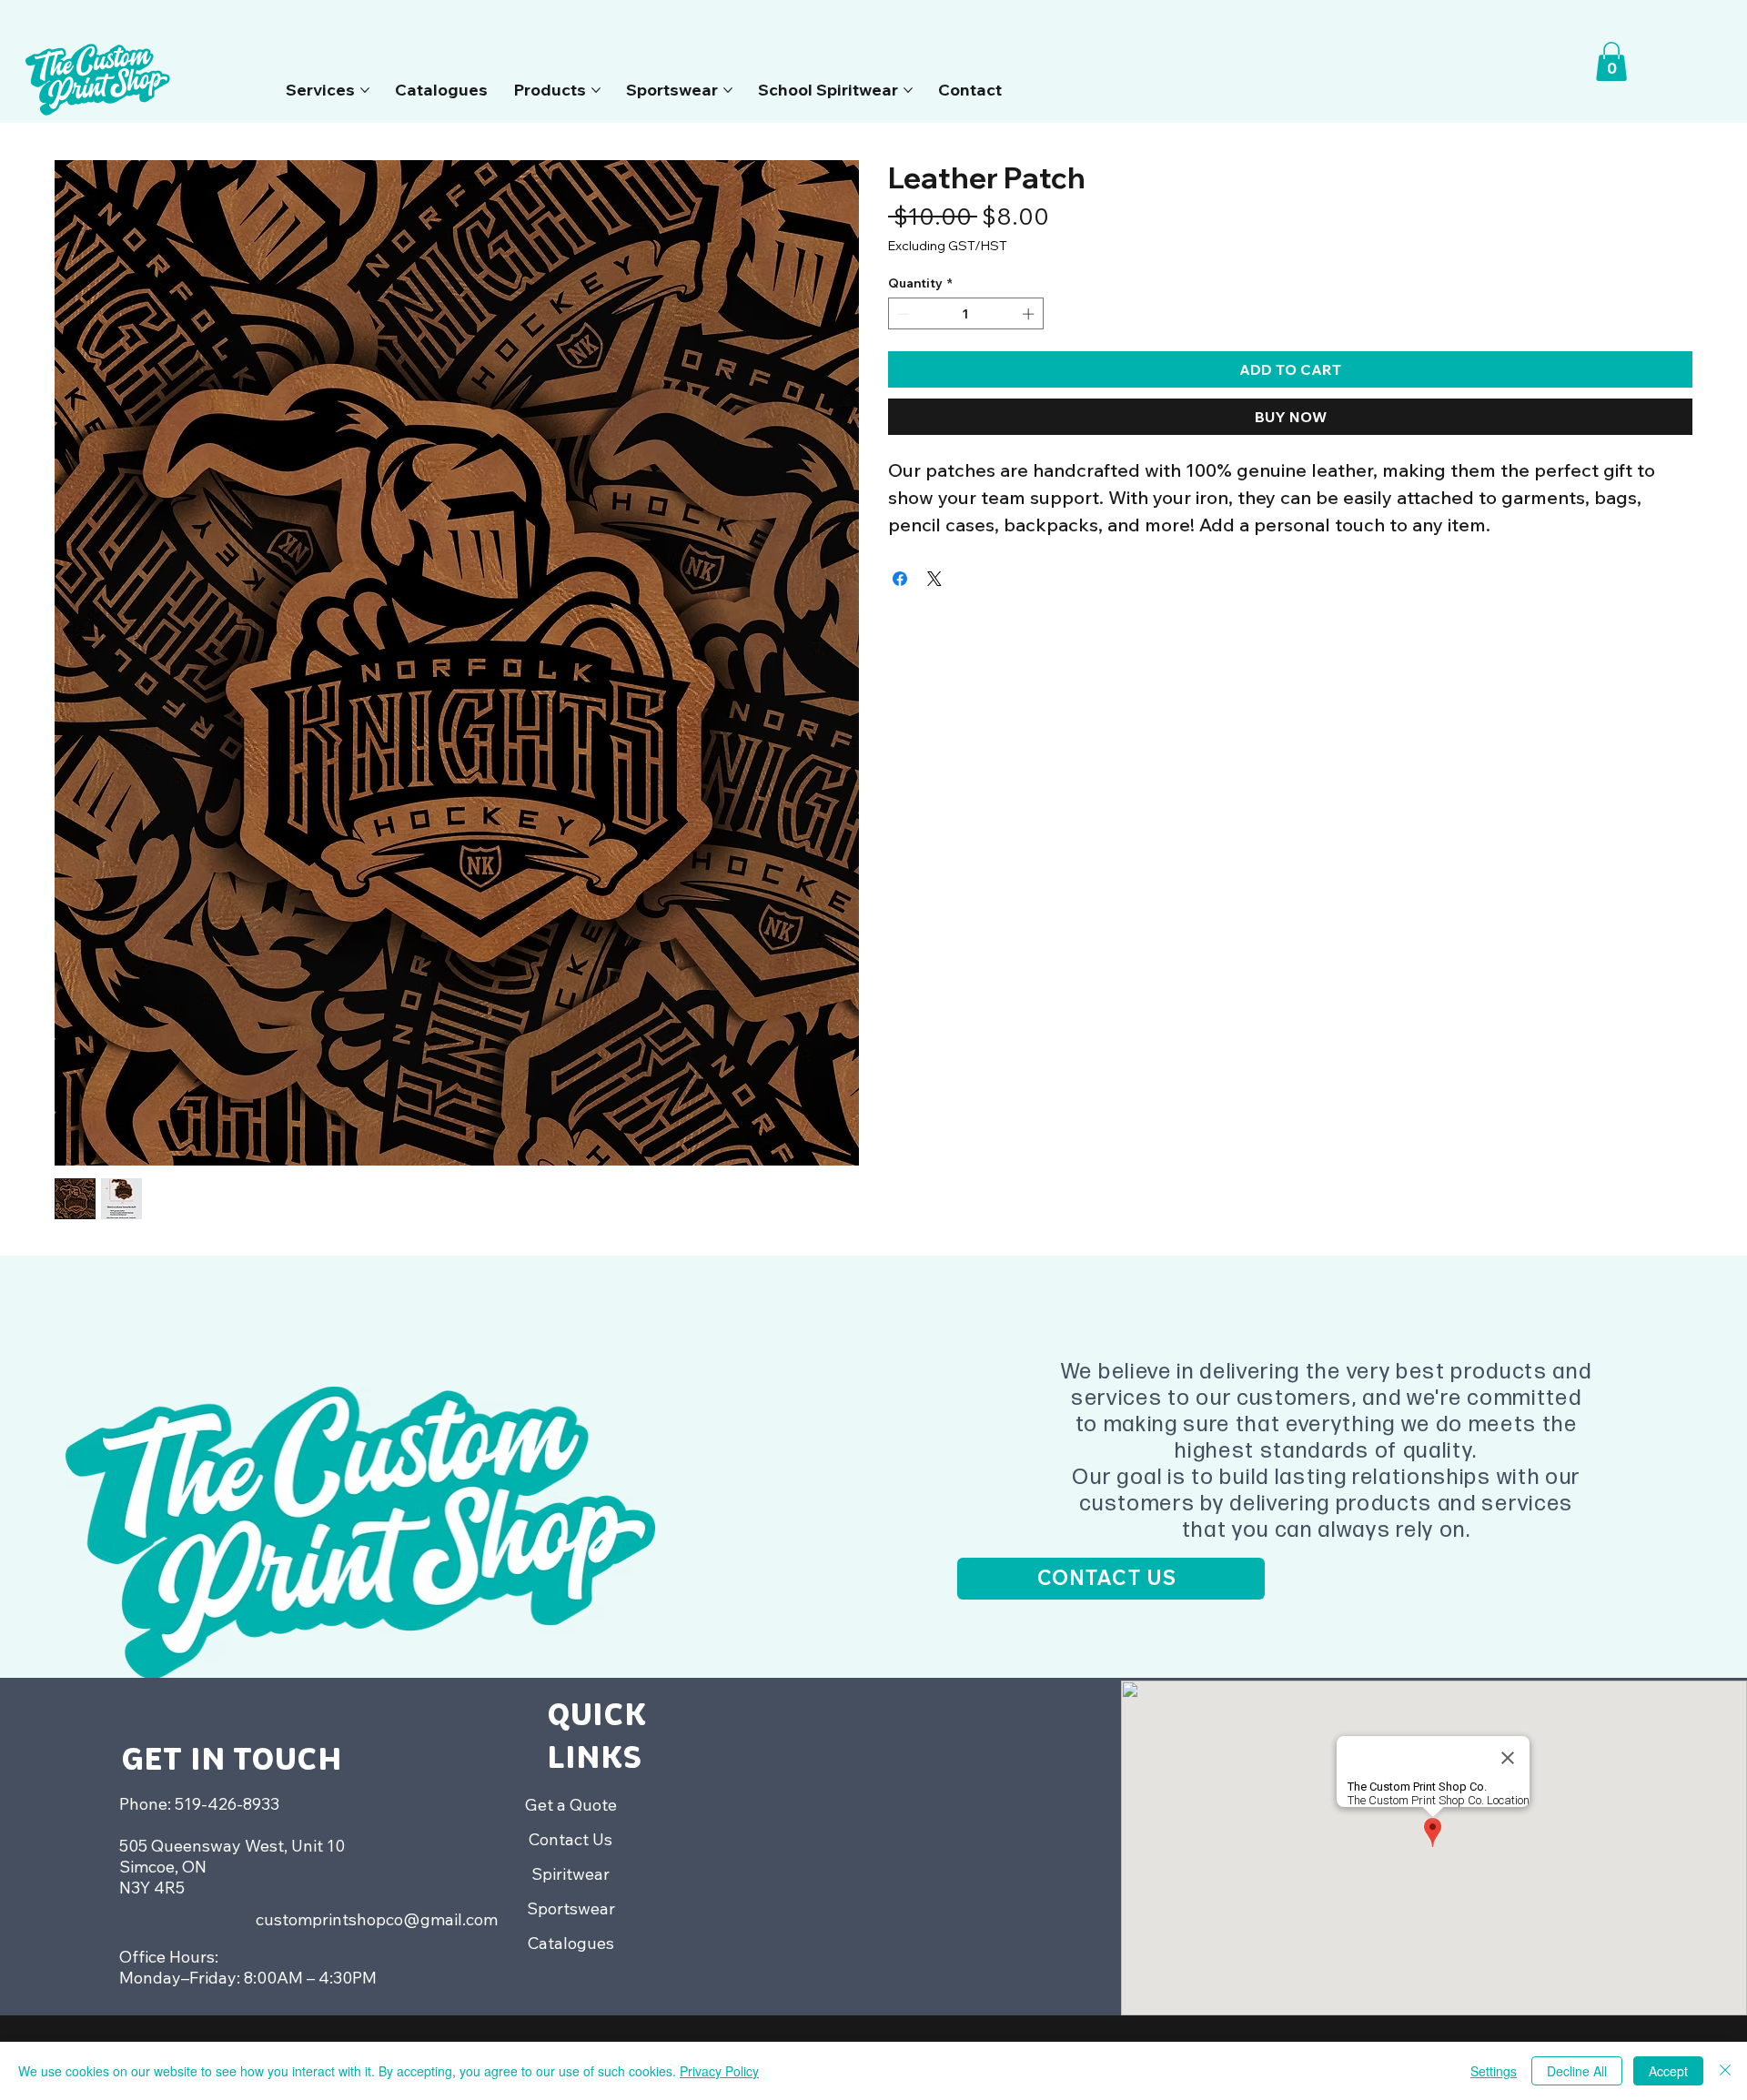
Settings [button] (1494, 2071)
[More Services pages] (365, 90)
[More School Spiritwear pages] (908, 90)
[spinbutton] (966, 314)
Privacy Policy (719, 2071)
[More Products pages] (596, 90)
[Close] (1725, 2071)
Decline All (1577, 2071)
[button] (1611, 61)
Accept (1668, 2071)
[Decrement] (902, 314)
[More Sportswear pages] (728, 90)
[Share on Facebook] (900, 579)
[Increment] (1030, 314)
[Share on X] (934, 579)
